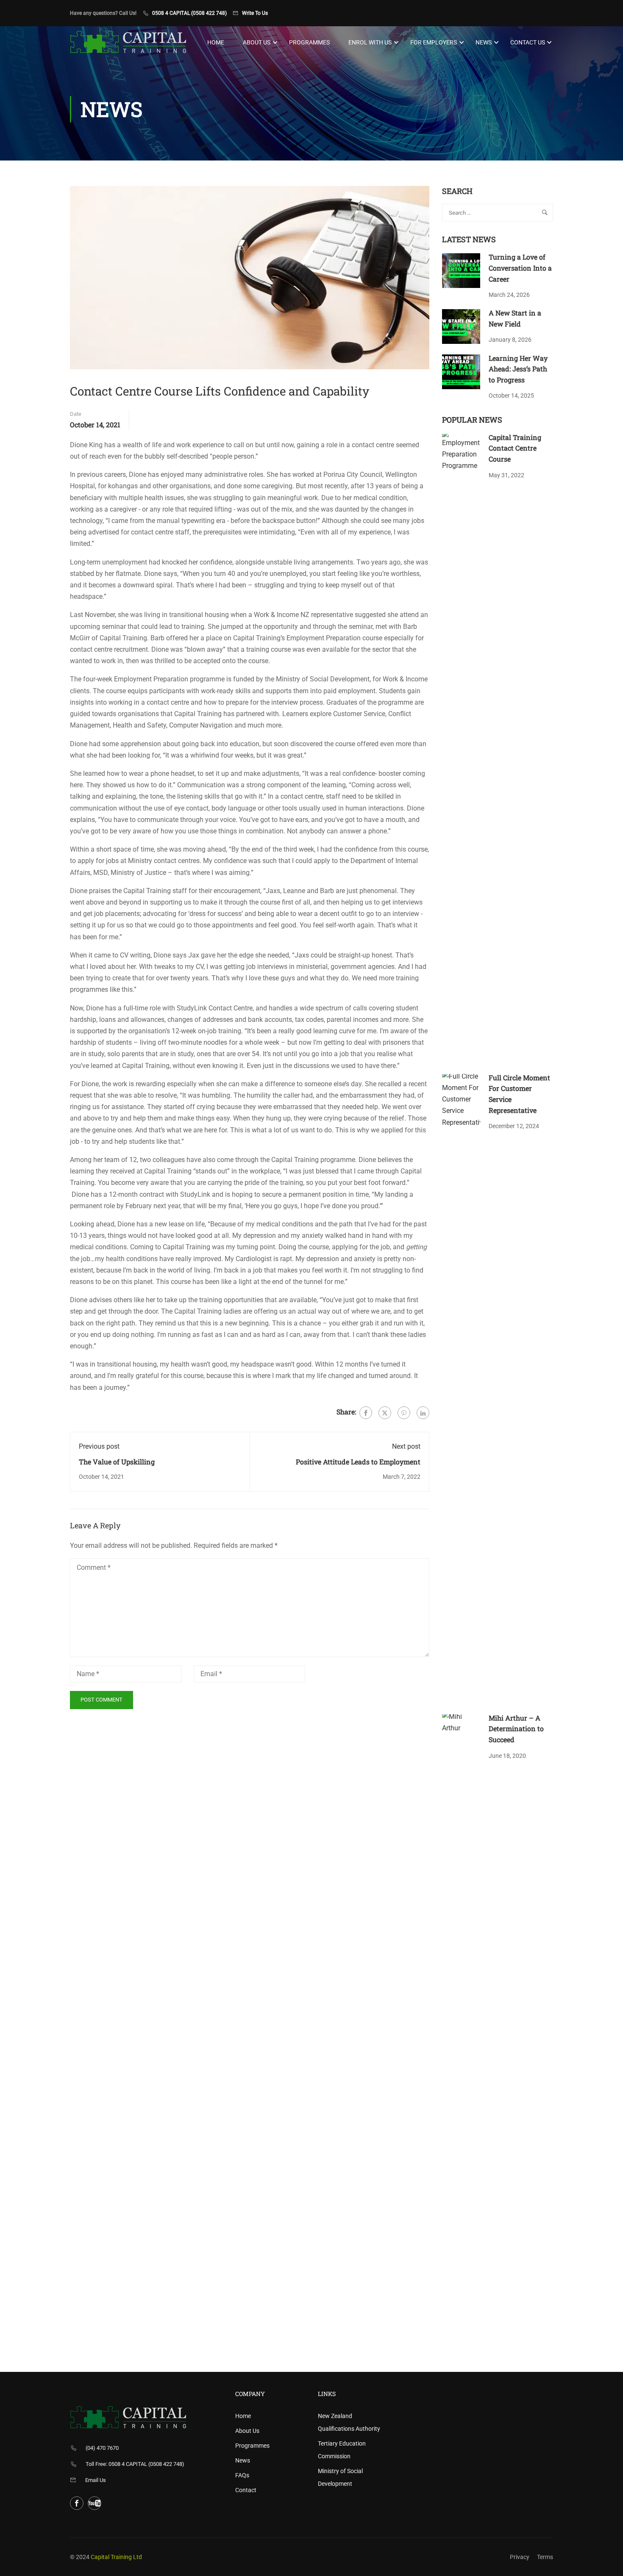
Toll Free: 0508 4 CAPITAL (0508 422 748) (135, 2464)
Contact (246, 2490)
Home (216, 42)
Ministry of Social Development (340, 2477)
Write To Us (255, 13)
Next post (406, 1446)
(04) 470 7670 (102, 2448)
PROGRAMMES (309, 42)
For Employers (434, 42)
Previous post (99, 1446)
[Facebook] (366, 1413)
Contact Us (528, 42)
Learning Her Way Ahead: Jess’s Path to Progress (518, 369)
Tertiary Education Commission (342, 2450)
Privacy (520, 2557)
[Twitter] (385, 1413)
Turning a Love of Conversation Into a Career (520, 268)
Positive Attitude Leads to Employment (358, 1462)
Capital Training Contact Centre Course (515, 448)
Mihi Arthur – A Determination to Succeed (516, 1729)
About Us (257, 42)
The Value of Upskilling (117, 1462)
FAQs (242, 2475)
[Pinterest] (404, 1413)
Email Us (96, 2480)
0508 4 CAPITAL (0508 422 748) (189, 13)
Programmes (252, 2446)
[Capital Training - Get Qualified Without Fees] (128, 42)
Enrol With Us (370, 42)
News (484, 42)
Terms (545, 2557)
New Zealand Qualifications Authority (349, 2422)
